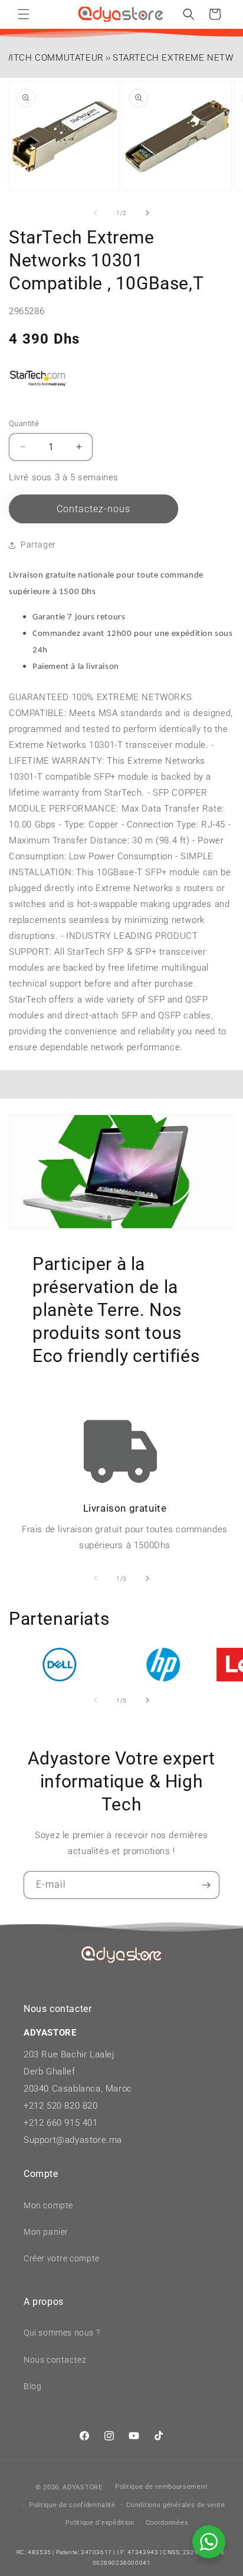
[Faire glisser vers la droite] (147, 213)
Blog (32, 2386)
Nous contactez (55, 2360)
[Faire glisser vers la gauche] (96, 213)
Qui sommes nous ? (62, 2333)
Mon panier (46, 2232)
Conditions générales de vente (175, 2505)
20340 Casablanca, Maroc (78, 2089)
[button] (24, 14)
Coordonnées (167, 2523)
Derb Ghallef (49, 2072)
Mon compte (48, 2205)
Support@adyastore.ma (73, 2140)
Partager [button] (38, 545)
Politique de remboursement (161, 2487)
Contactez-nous (93, 509)
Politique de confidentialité (72, 2505)
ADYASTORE (82, 2487)
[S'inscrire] (206, 1885)
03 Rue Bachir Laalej (72, 2054)
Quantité (24, 423)
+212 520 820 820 (61, 2106)
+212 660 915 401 (61, 2123)
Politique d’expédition (100, 2523)
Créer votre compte (62, 2258)
